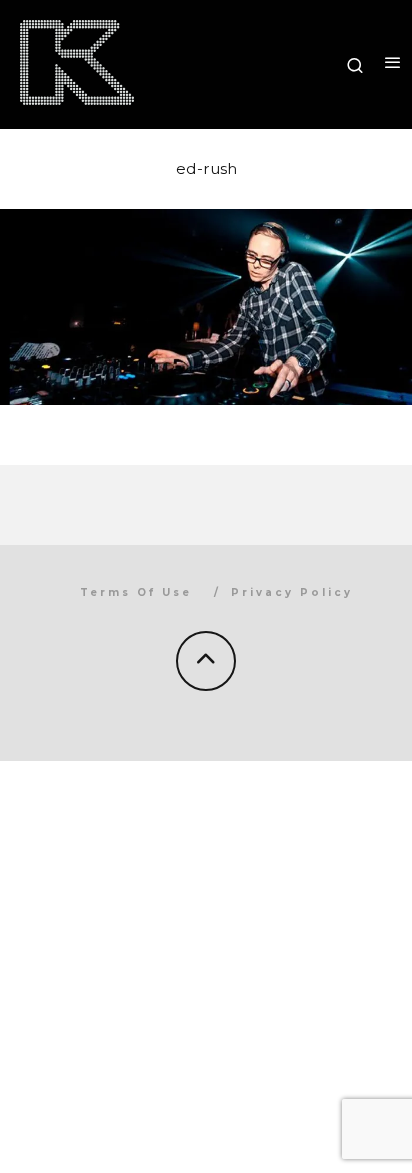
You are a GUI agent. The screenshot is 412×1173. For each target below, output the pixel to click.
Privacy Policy (292, 592)
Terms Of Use (136, 592)
